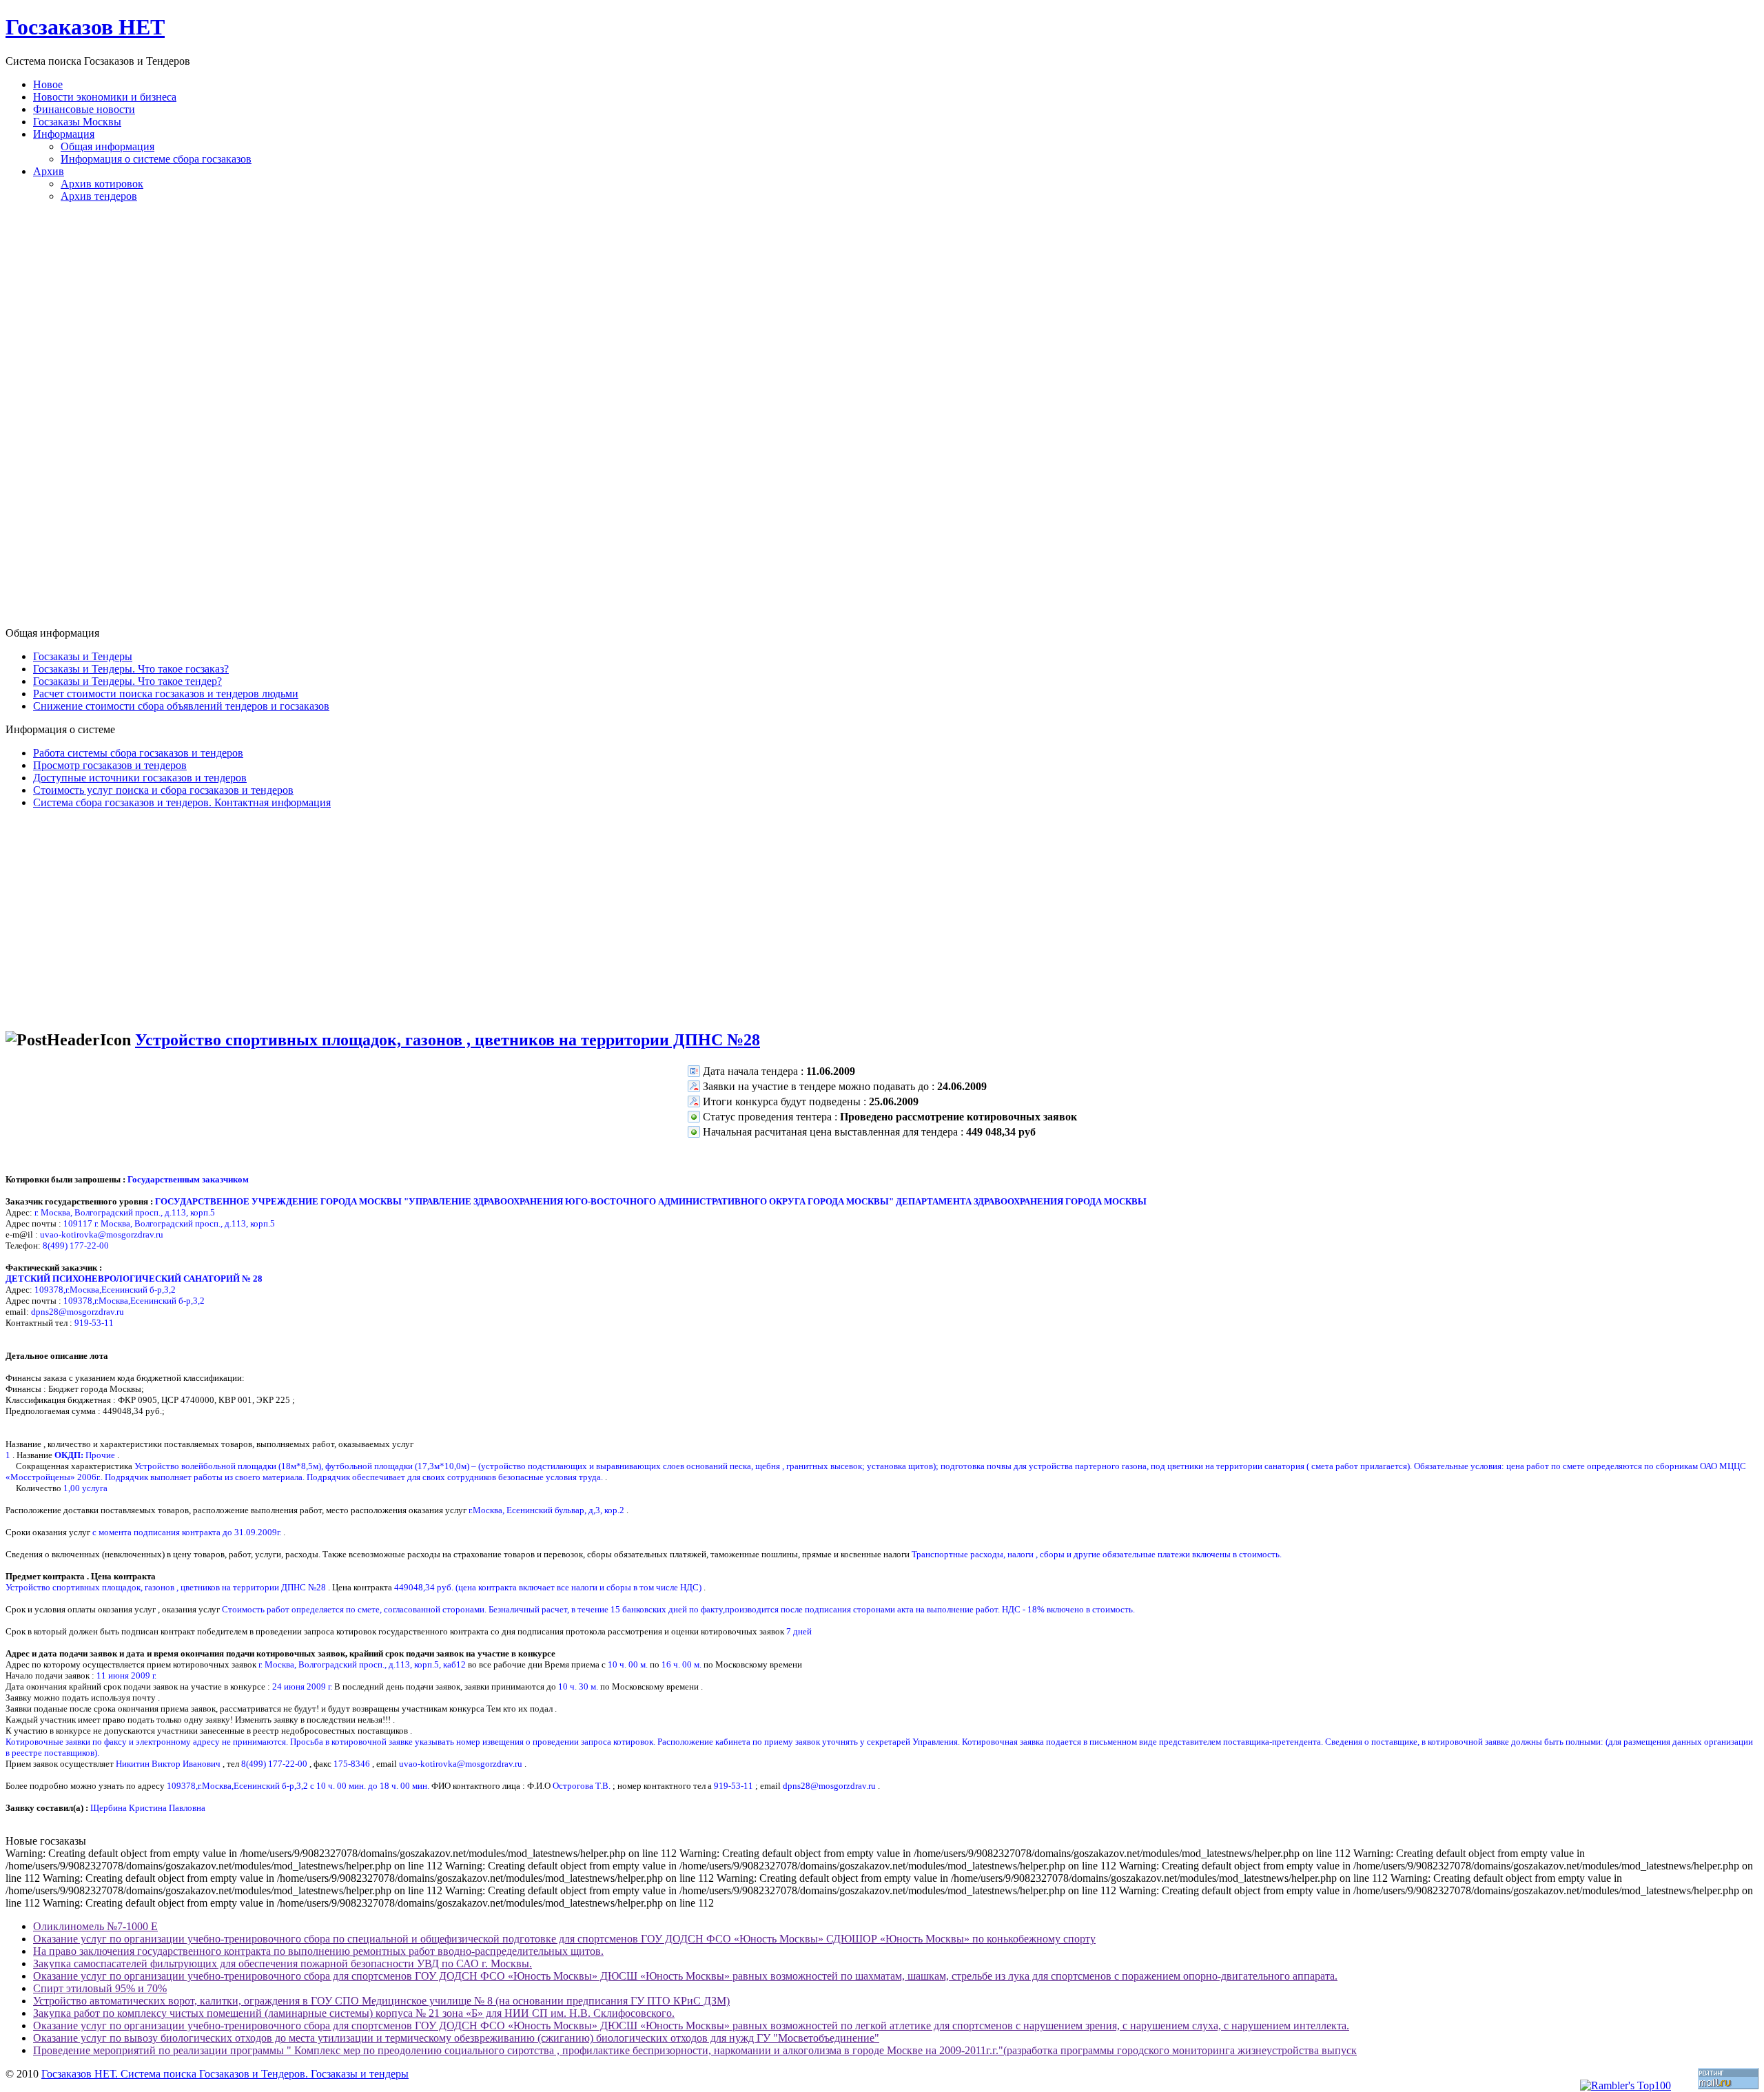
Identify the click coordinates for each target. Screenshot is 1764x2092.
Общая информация (107, 146)
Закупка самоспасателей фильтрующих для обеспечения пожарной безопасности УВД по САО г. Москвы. (283, 1963)
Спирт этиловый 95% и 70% (100, 1988)
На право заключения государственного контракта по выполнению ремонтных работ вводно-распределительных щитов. (318, 1951)
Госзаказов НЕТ (85, 27)
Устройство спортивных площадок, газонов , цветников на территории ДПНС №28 (448, 1040)
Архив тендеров (99, 196)
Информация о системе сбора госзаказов (156, 159)
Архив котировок (102, 184)
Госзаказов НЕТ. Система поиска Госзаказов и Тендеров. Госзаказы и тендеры (225, 2074)
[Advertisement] (882, 420)
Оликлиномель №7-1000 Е (95, 1926)
